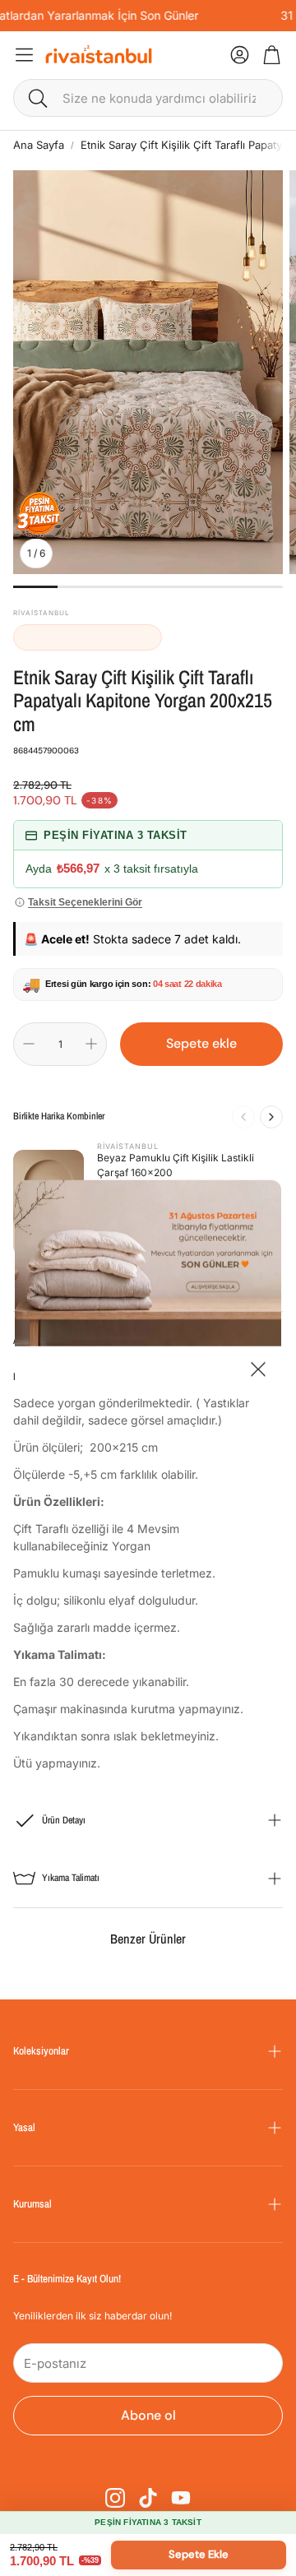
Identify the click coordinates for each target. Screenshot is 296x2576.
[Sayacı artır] (91, 1044)
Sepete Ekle (199, 2554)
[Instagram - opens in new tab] (115, 2498)
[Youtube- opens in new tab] (181, 2498)
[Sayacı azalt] (29, 1044)
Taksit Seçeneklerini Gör (85, 902)
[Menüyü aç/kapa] (24, 55)
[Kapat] (258, 1371)
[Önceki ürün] (243, 1117)
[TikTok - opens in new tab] (148, 2498)
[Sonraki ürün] (271, 1117)
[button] (148, 98)
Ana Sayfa (39, 145)
